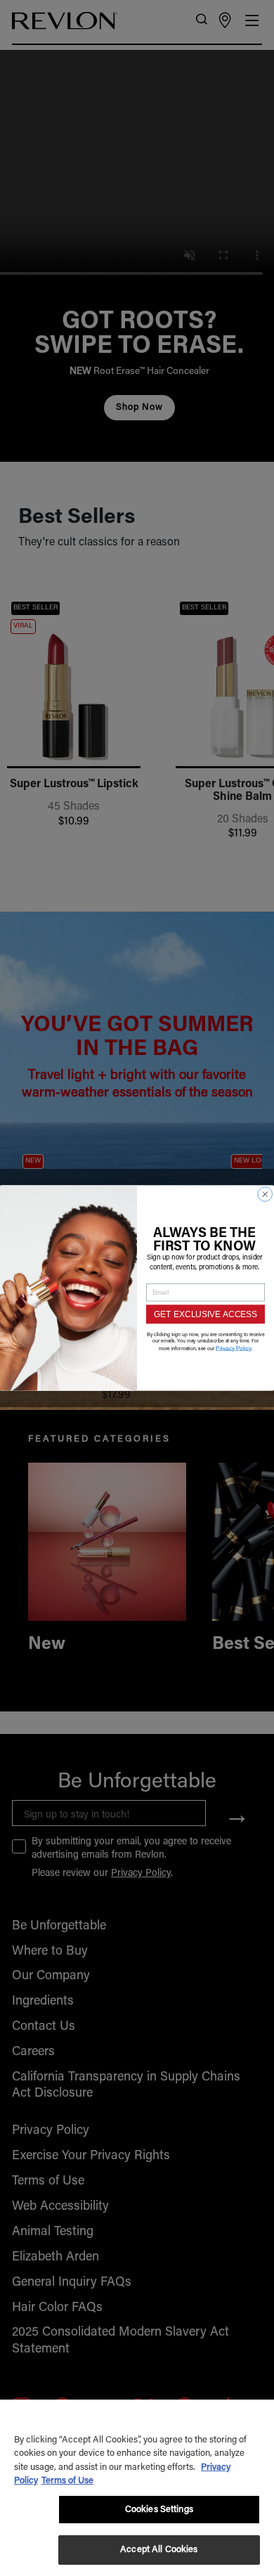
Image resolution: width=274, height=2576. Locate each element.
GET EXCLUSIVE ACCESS (206, 1314)
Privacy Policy (234, 1348)
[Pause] (254, 445)
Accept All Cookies (159, 2550)
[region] (137, 2488)
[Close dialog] (266, 1194)
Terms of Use (67, 2481)
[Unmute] (230, 445)
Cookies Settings (159, 2510)
